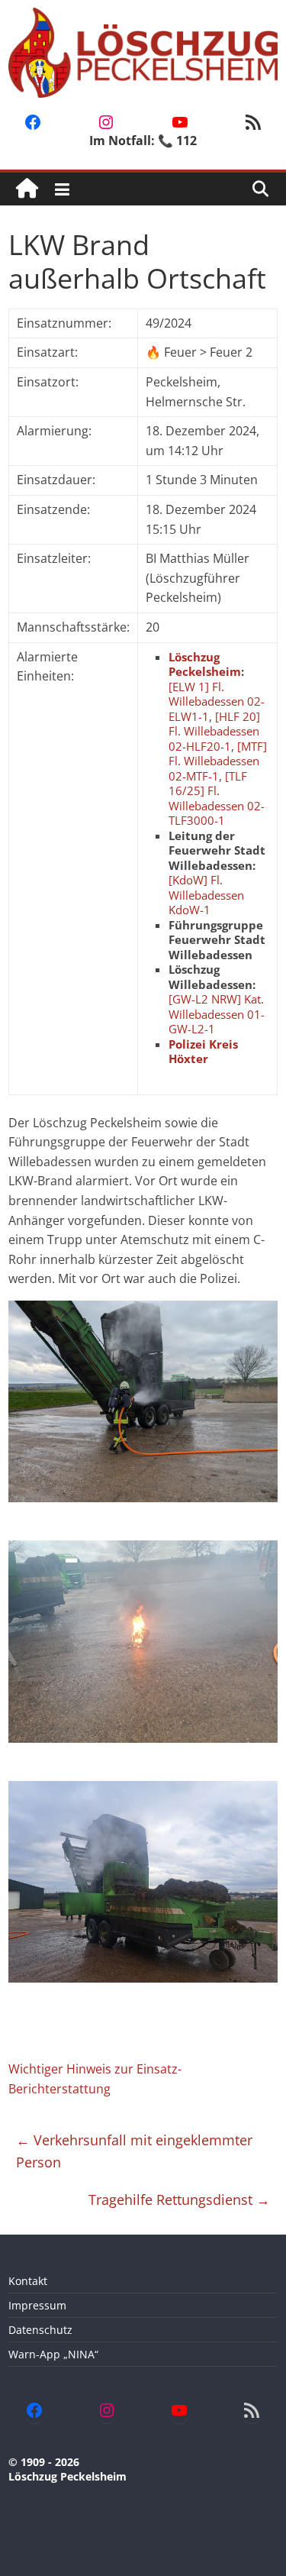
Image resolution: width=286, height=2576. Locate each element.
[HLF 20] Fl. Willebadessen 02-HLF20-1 (214, 731)
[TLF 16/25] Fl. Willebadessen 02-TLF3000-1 (217, 798)
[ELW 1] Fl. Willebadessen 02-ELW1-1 (217, 701)
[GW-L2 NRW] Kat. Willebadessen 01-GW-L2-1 (217, 1014)
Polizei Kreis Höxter (203, 1052)
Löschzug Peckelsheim (205, 664)
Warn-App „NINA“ (53, 2354)
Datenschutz (40, 2330)
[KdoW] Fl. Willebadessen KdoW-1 (206, 895)
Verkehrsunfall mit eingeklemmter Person (134, 2151)
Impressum (37, 2305)
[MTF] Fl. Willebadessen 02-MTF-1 (218, 761)
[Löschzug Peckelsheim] (27, 189)
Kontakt (28, 2281)
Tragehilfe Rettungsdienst (179, 2199)
